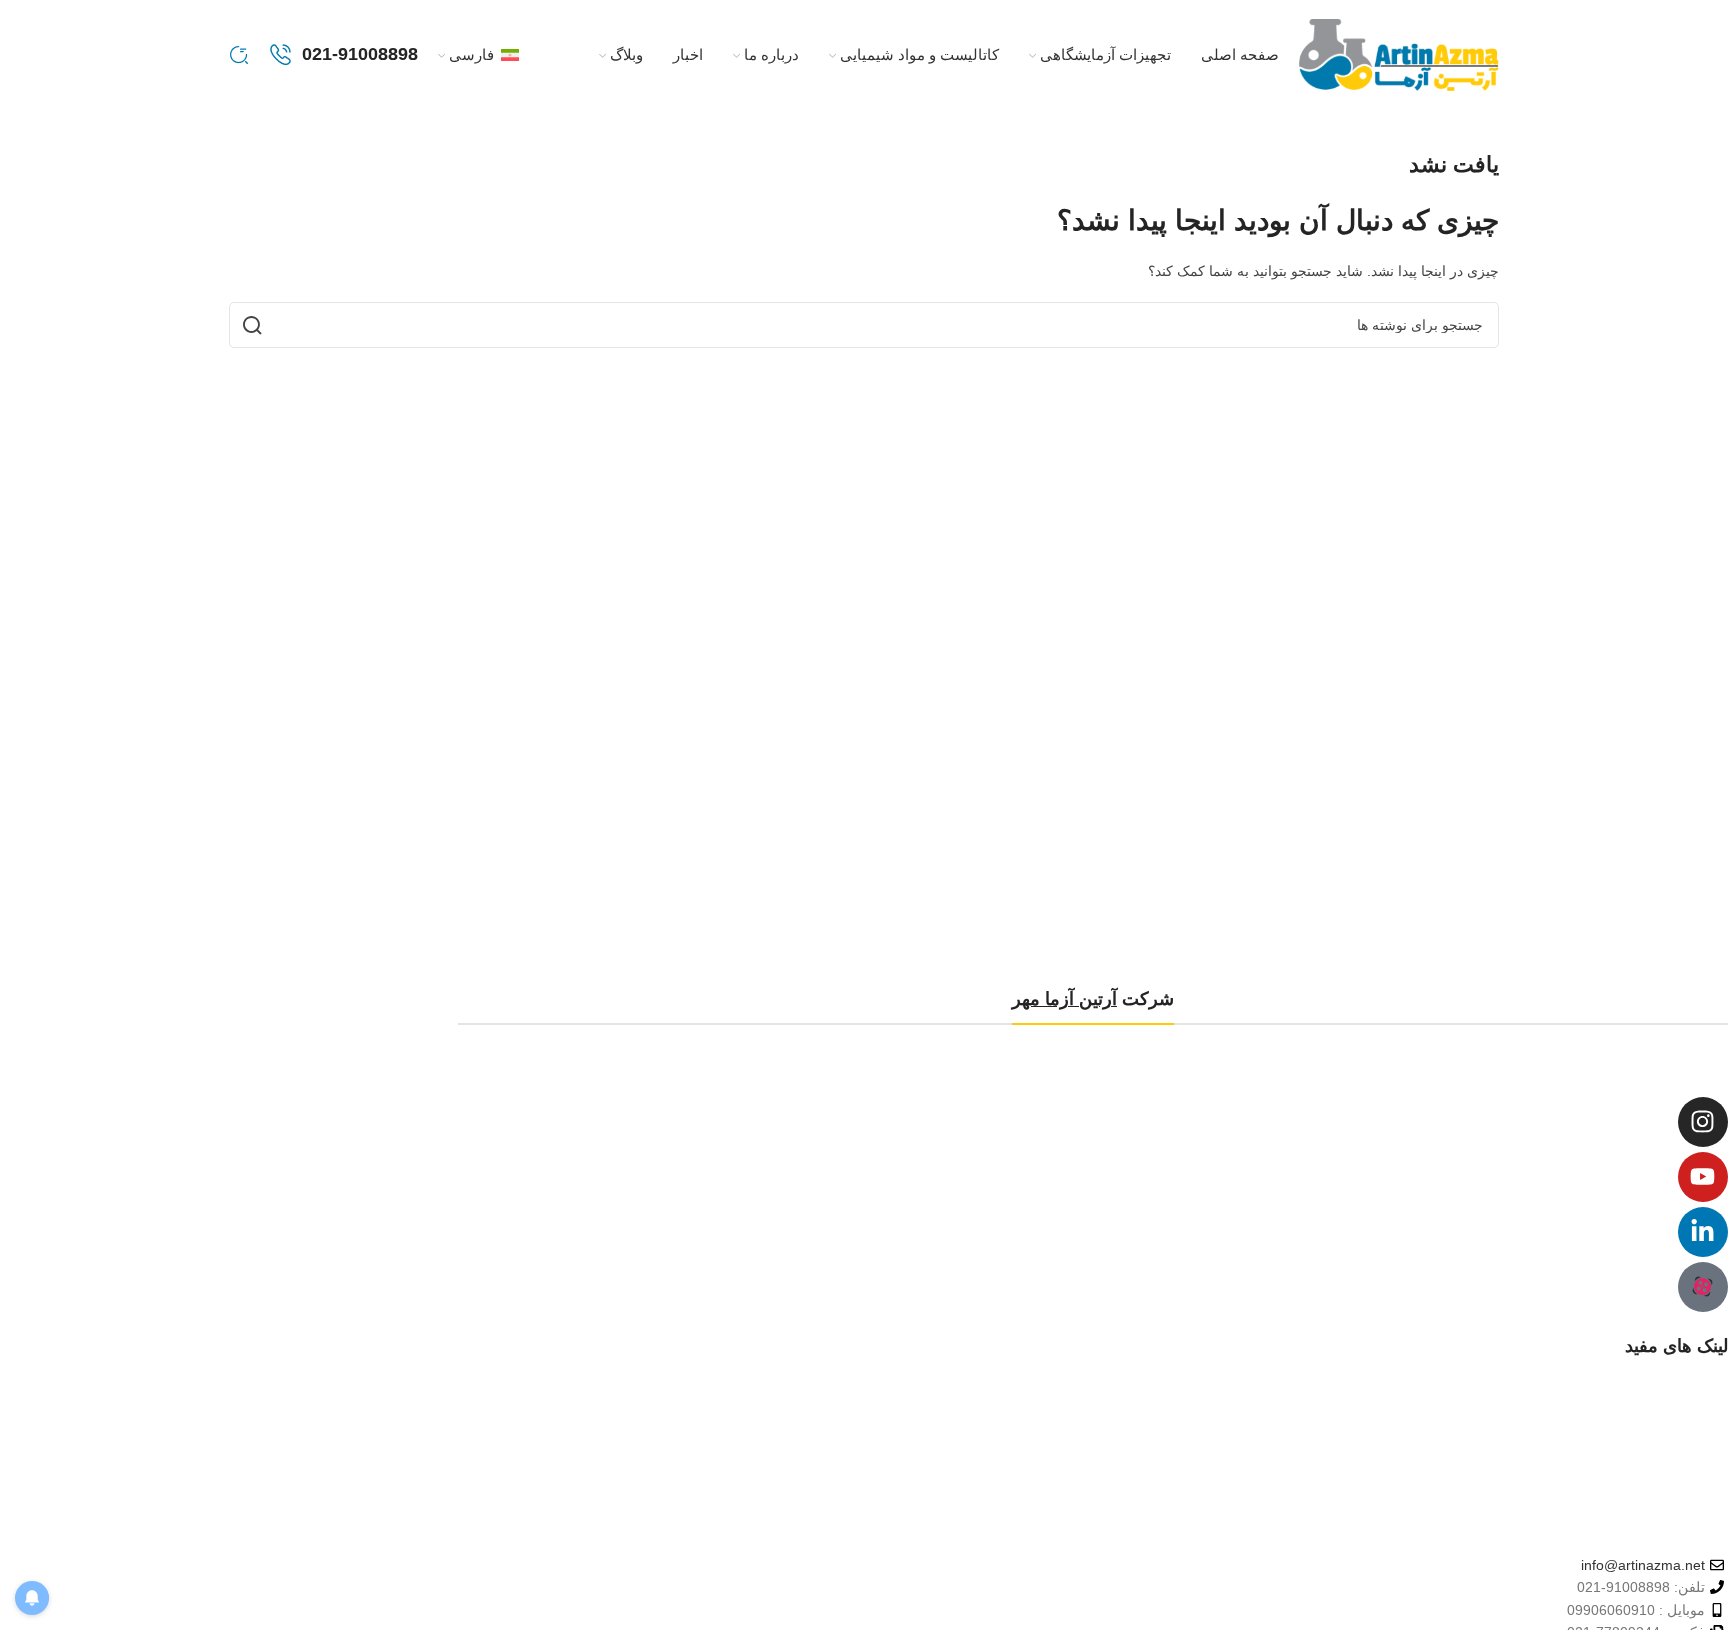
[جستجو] (239, 55)
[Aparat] (1703, 1287)
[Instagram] (1703, 1122)
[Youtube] (1703, 1177)
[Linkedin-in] (1703, 1232)
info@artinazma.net (1643, 1565)
